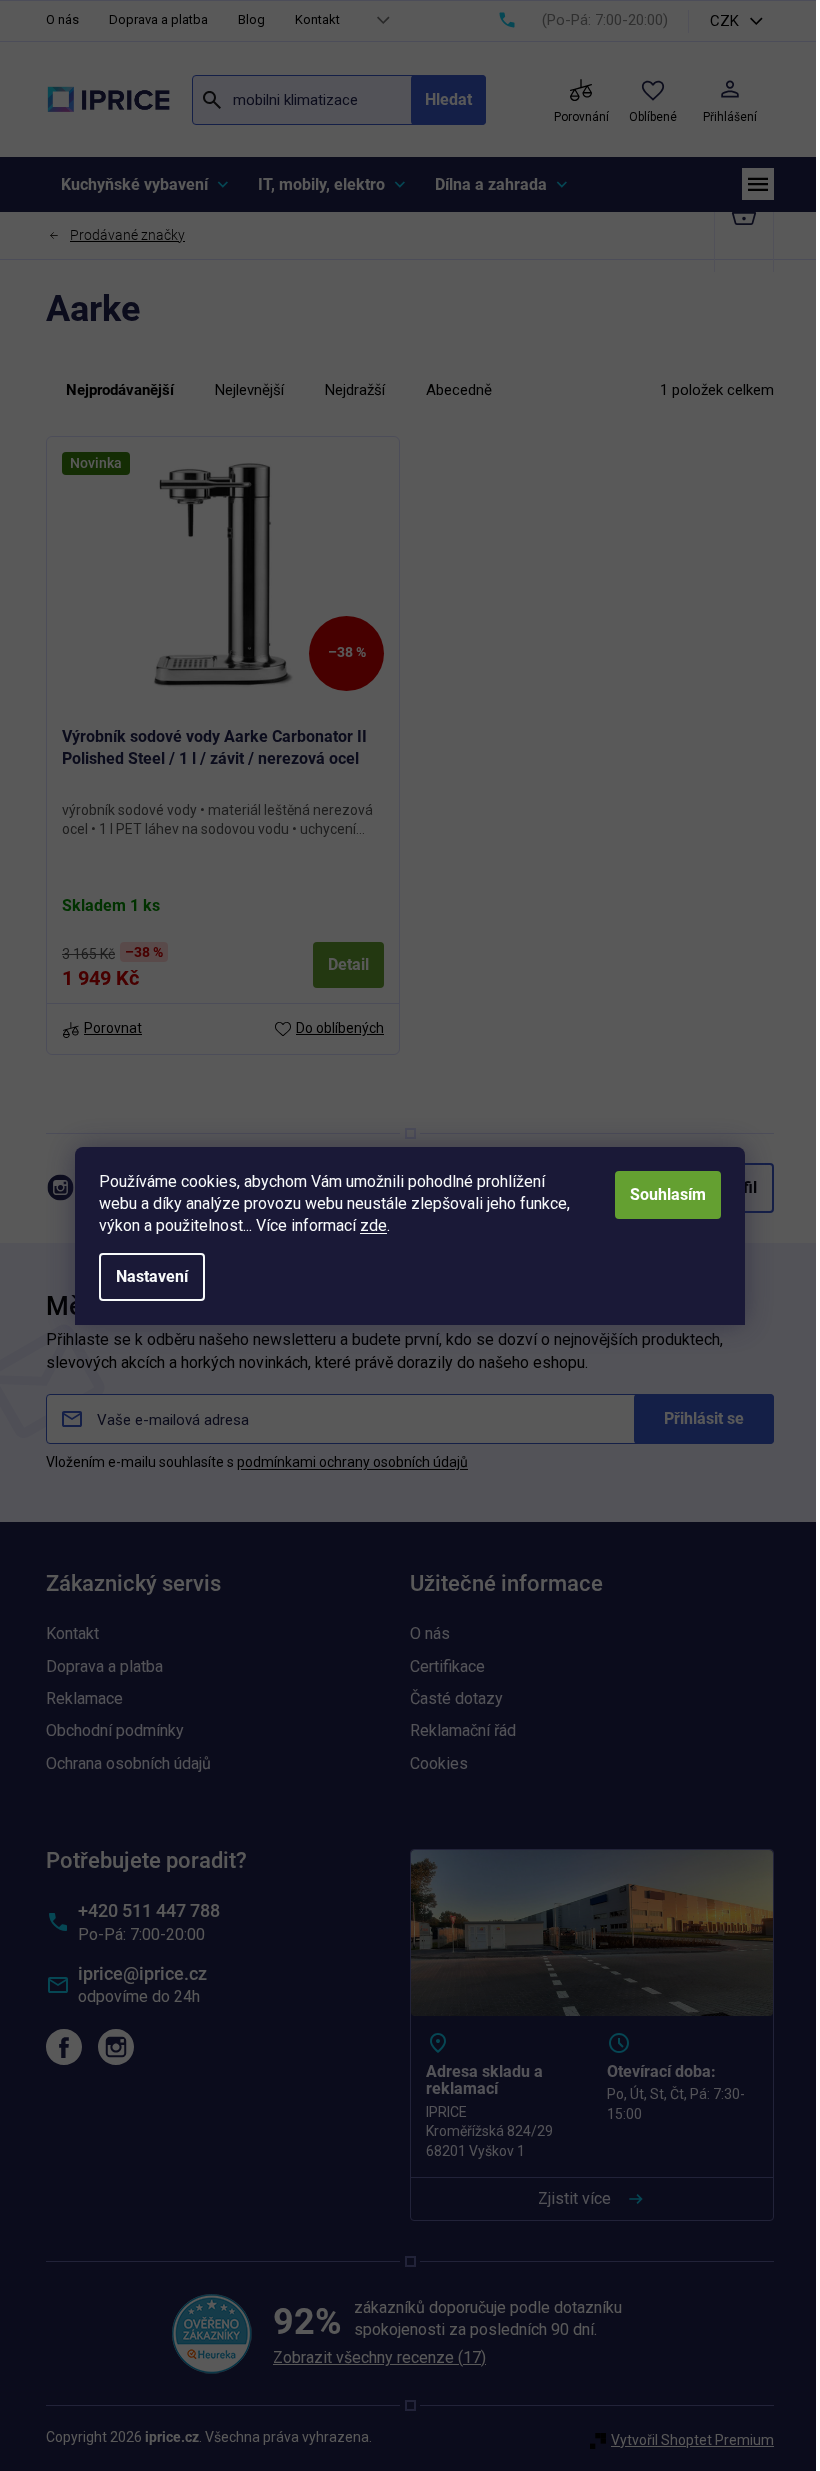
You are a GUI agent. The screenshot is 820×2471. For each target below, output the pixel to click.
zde (373, 1225)
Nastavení (152, 1276)
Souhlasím (668, 1194)
